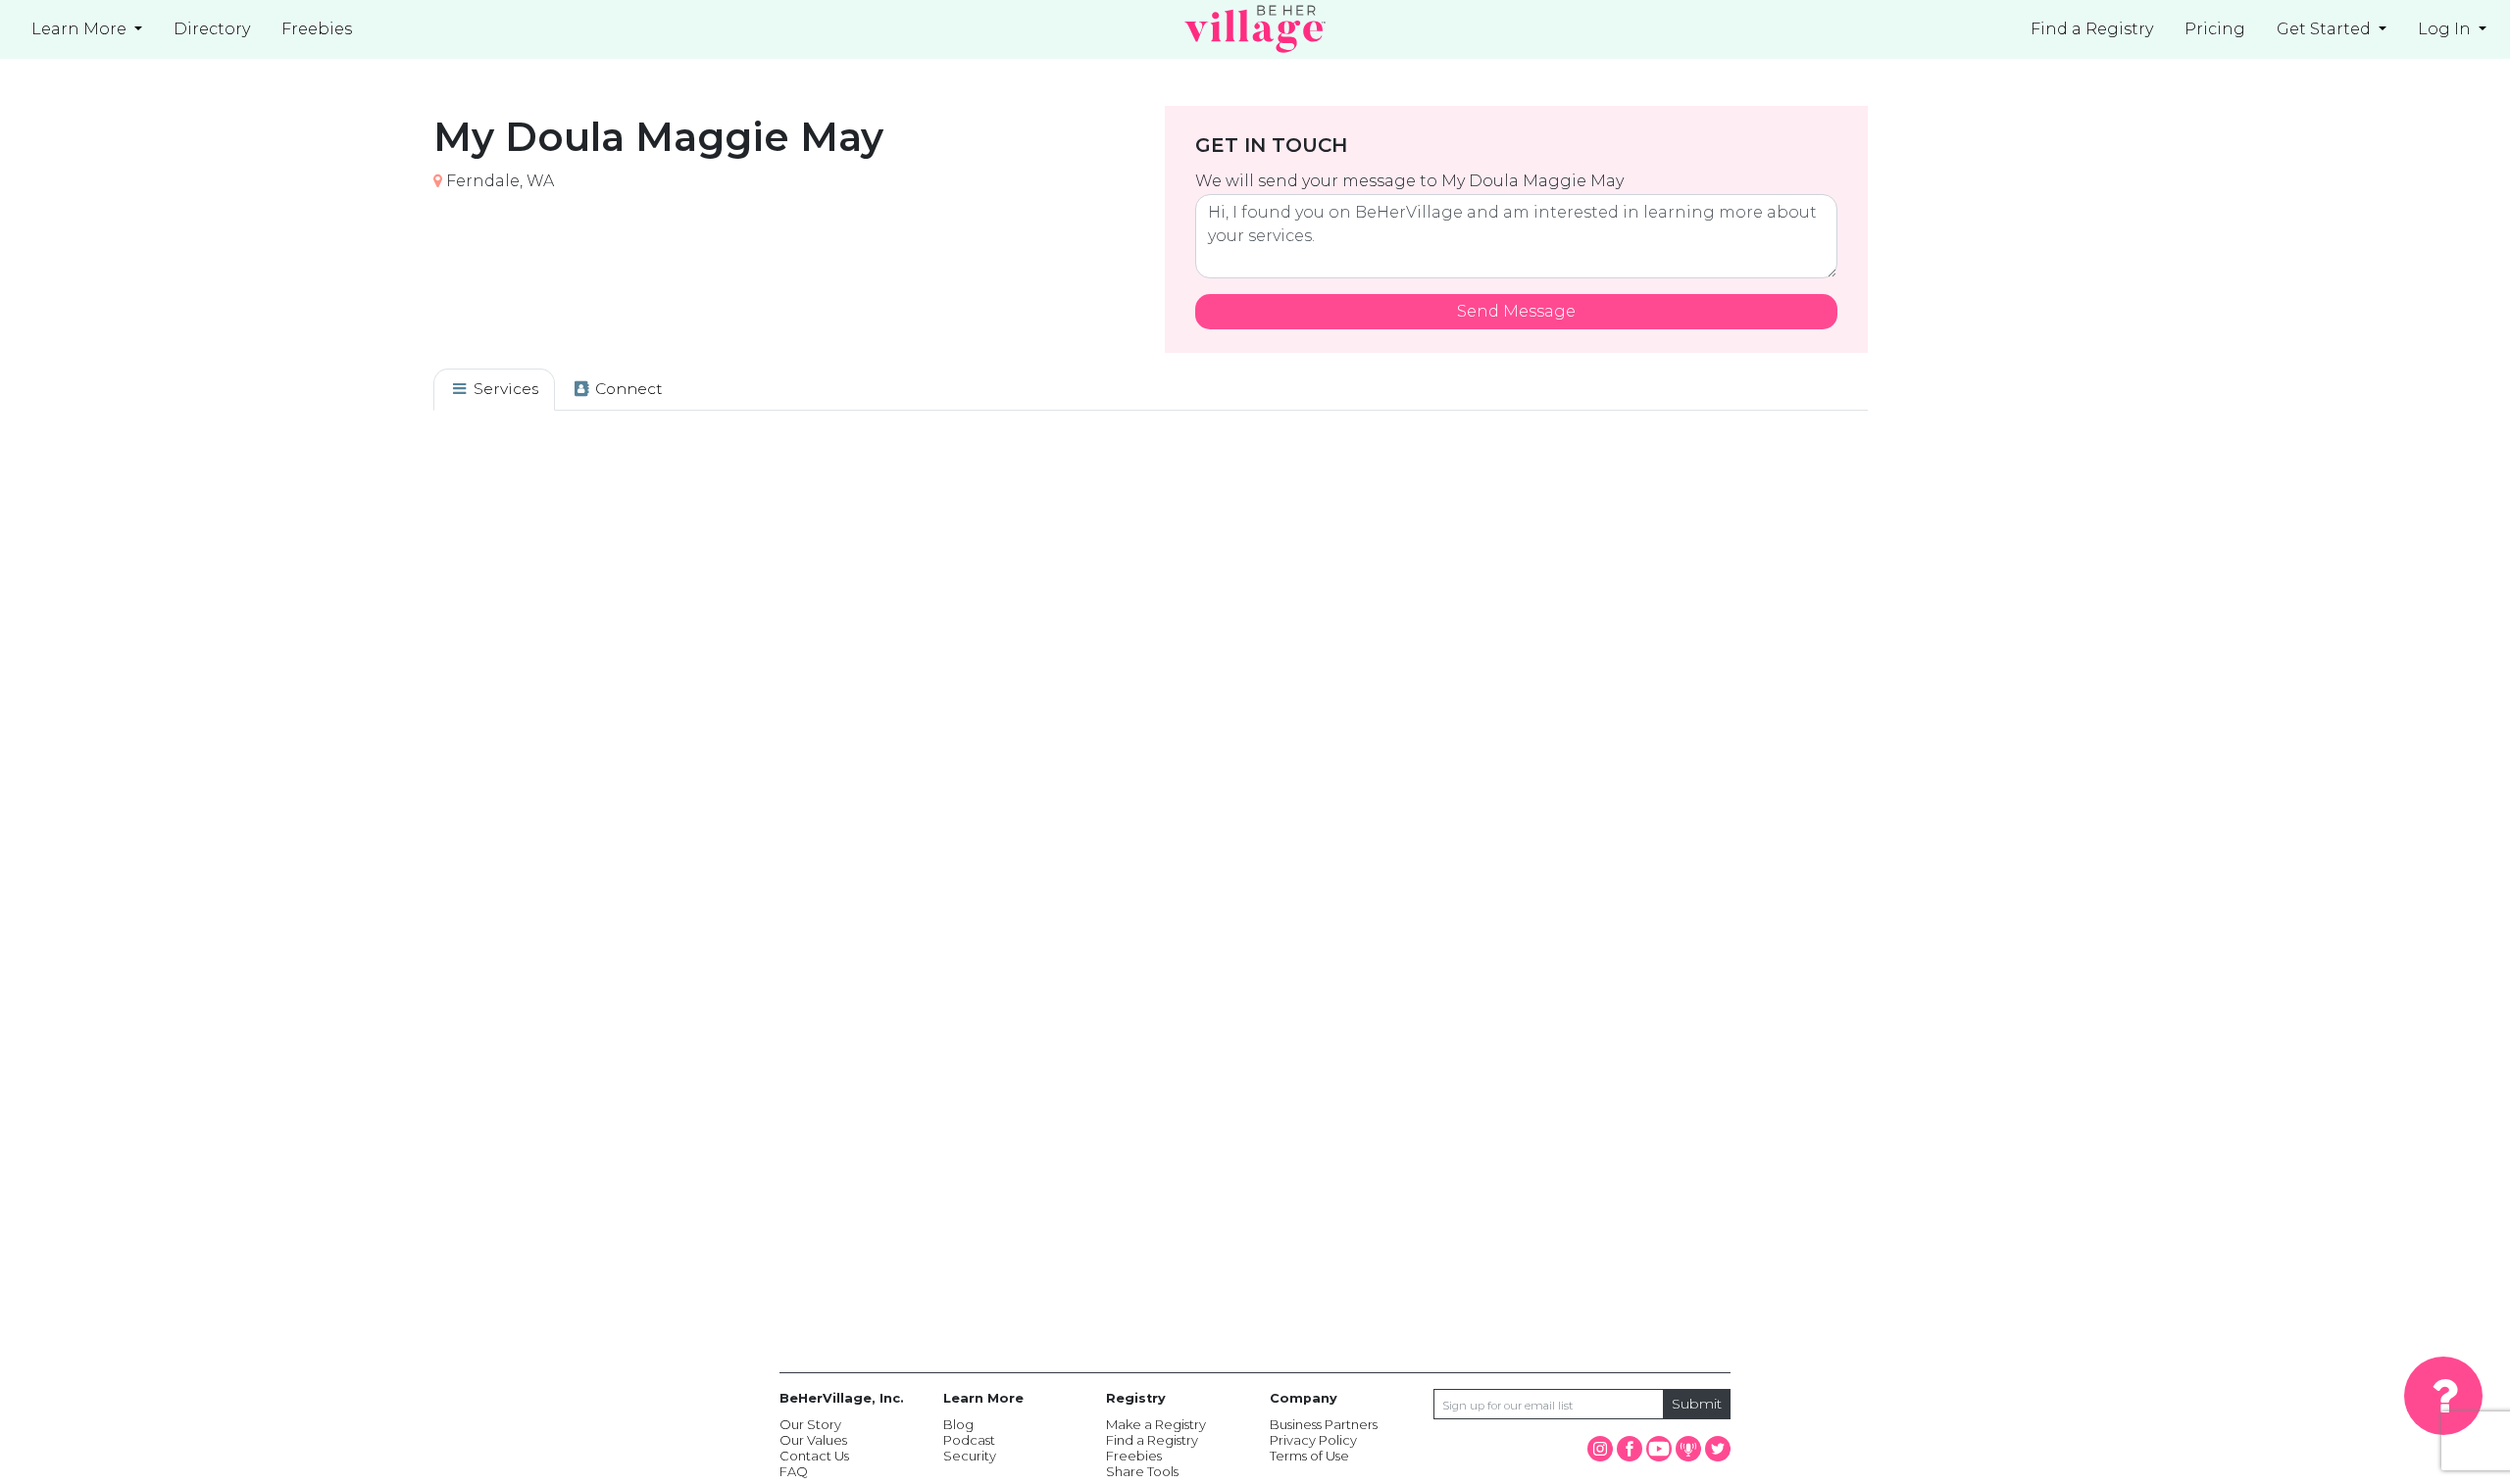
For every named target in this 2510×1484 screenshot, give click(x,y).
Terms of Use (1309, 1456)
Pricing (2215, 29)
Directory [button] (212, 29)
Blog (958, 1424)
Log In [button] (2446, 29)
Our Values (813, 1440)
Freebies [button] (317, 29)
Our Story (810, 1424)
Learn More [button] (81, 29)
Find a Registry (2092, 29)
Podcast (969, 1440)
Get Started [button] (2326, 29)
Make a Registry (1156, 1424)
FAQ (794, 1471)
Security (970, 1456)
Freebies (1134, 1456)
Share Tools (1142, 1471)
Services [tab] (504, 389)
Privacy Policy (1313, 1440)
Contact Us (814, 1456)
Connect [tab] (627, 389)
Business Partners (1324, 1424)
